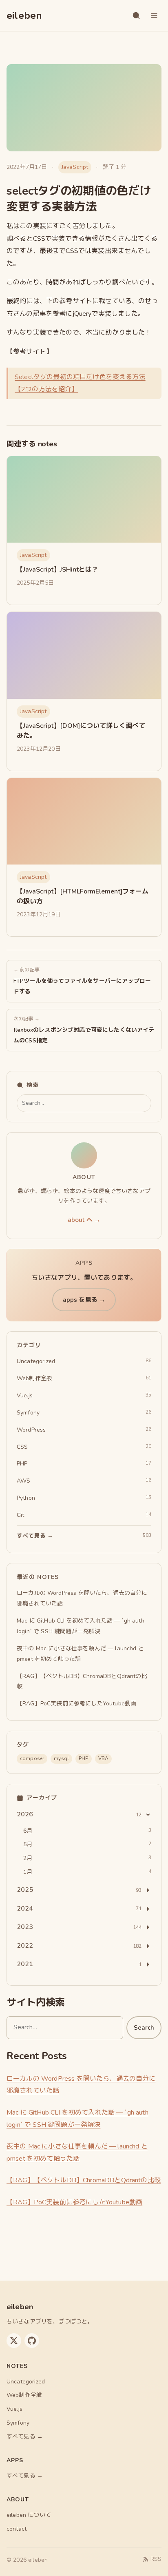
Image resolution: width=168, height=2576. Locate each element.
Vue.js (14, 2409)
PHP (83, 1758)
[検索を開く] (136, 16)
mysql (61, 1758)
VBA (103, 1758)
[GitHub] (32, 2341)
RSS (156, 2559)
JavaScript (75, 167)
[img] (84, 500)
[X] (14, 2341)
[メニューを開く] (154, 16)
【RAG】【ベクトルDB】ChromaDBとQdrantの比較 (84, 2180)
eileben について (29, 2515)
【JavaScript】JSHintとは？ (57, 570)
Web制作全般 (24, 2395)
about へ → (84, 1220)
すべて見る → (25, 2437)
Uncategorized (26, 2382)
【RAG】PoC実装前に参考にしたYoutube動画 (74, 2202)
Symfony (18, 2423)
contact (17, 2529)
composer (32, 1758)
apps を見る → (84, 1300)
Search (144, 2028)
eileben (24, 16)
